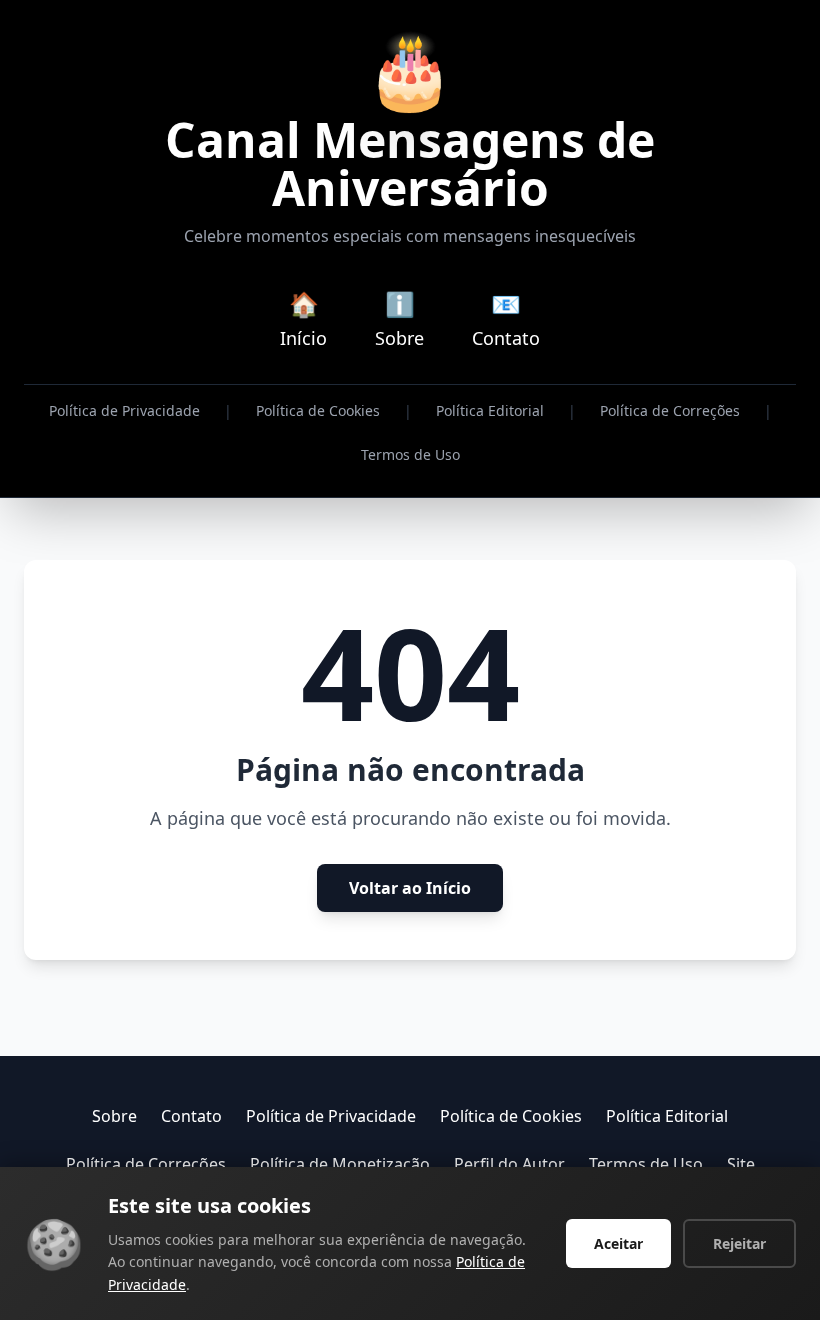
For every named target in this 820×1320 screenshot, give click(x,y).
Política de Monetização (340, 1164)
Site (741, 1164)
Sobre (114, 1116)
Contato (191, 1116)
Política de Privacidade (124, 410)
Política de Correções (670, 410)
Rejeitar (739, 1243)
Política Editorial (490, 410)
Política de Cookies (318, 410)
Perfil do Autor (509, 1164)
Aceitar (618, 1243)
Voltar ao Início (410, 888)
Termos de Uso (410, 454)
